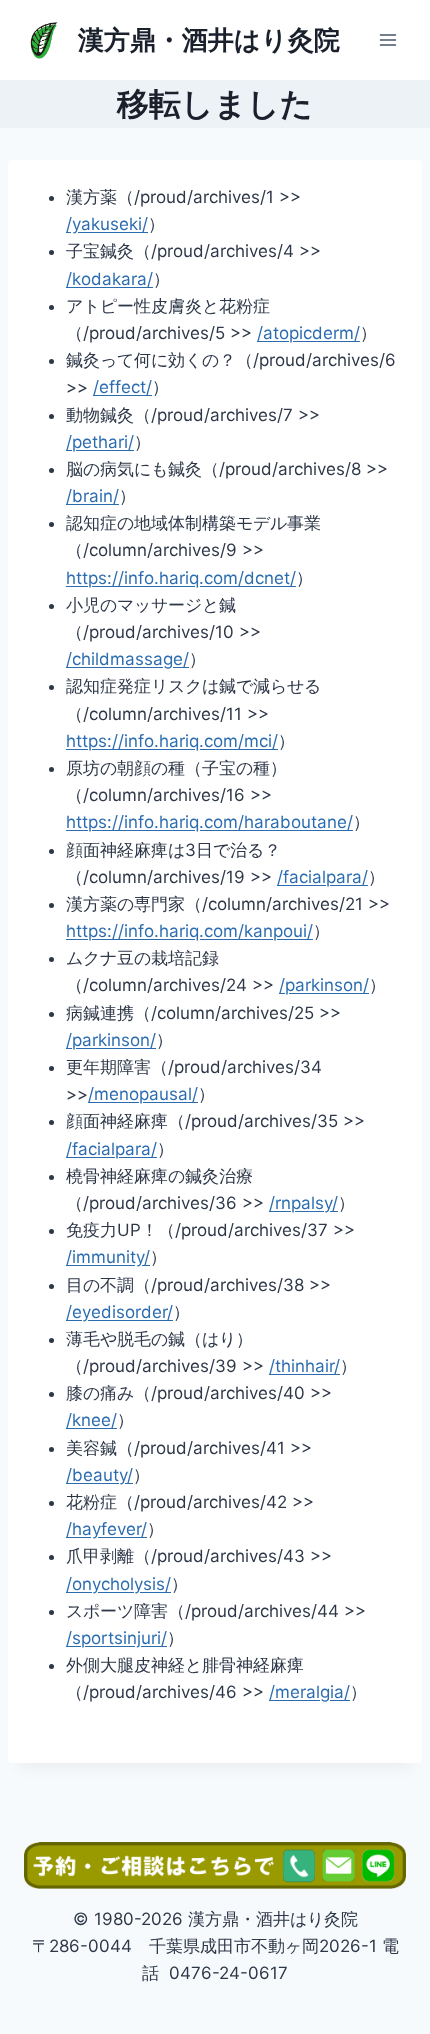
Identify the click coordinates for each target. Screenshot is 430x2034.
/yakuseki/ (107, 224)
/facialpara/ (322, 877)
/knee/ (91, 1420)
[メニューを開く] (387, 39)
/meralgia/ (309, 1692)
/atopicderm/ (308, 333)
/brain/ (92, 496)
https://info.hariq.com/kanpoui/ (189, 931)
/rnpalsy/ (303, 1203)
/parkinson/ (324, 985)
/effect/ (122, 387)
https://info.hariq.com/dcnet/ (181, 578)
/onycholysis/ (118, 1584)
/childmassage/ (127, 659)
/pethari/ (100, 442)
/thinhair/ (304, 1366)
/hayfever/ (106, 1529)
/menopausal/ (143, 1094)
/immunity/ (108, 1257)
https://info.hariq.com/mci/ (172, 741)
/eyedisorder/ (119, 1312)
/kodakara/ (109, 279)
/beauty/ (99, 1475)
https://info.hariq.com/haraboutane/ (209, 822)
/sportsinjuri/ (116, 1638)
